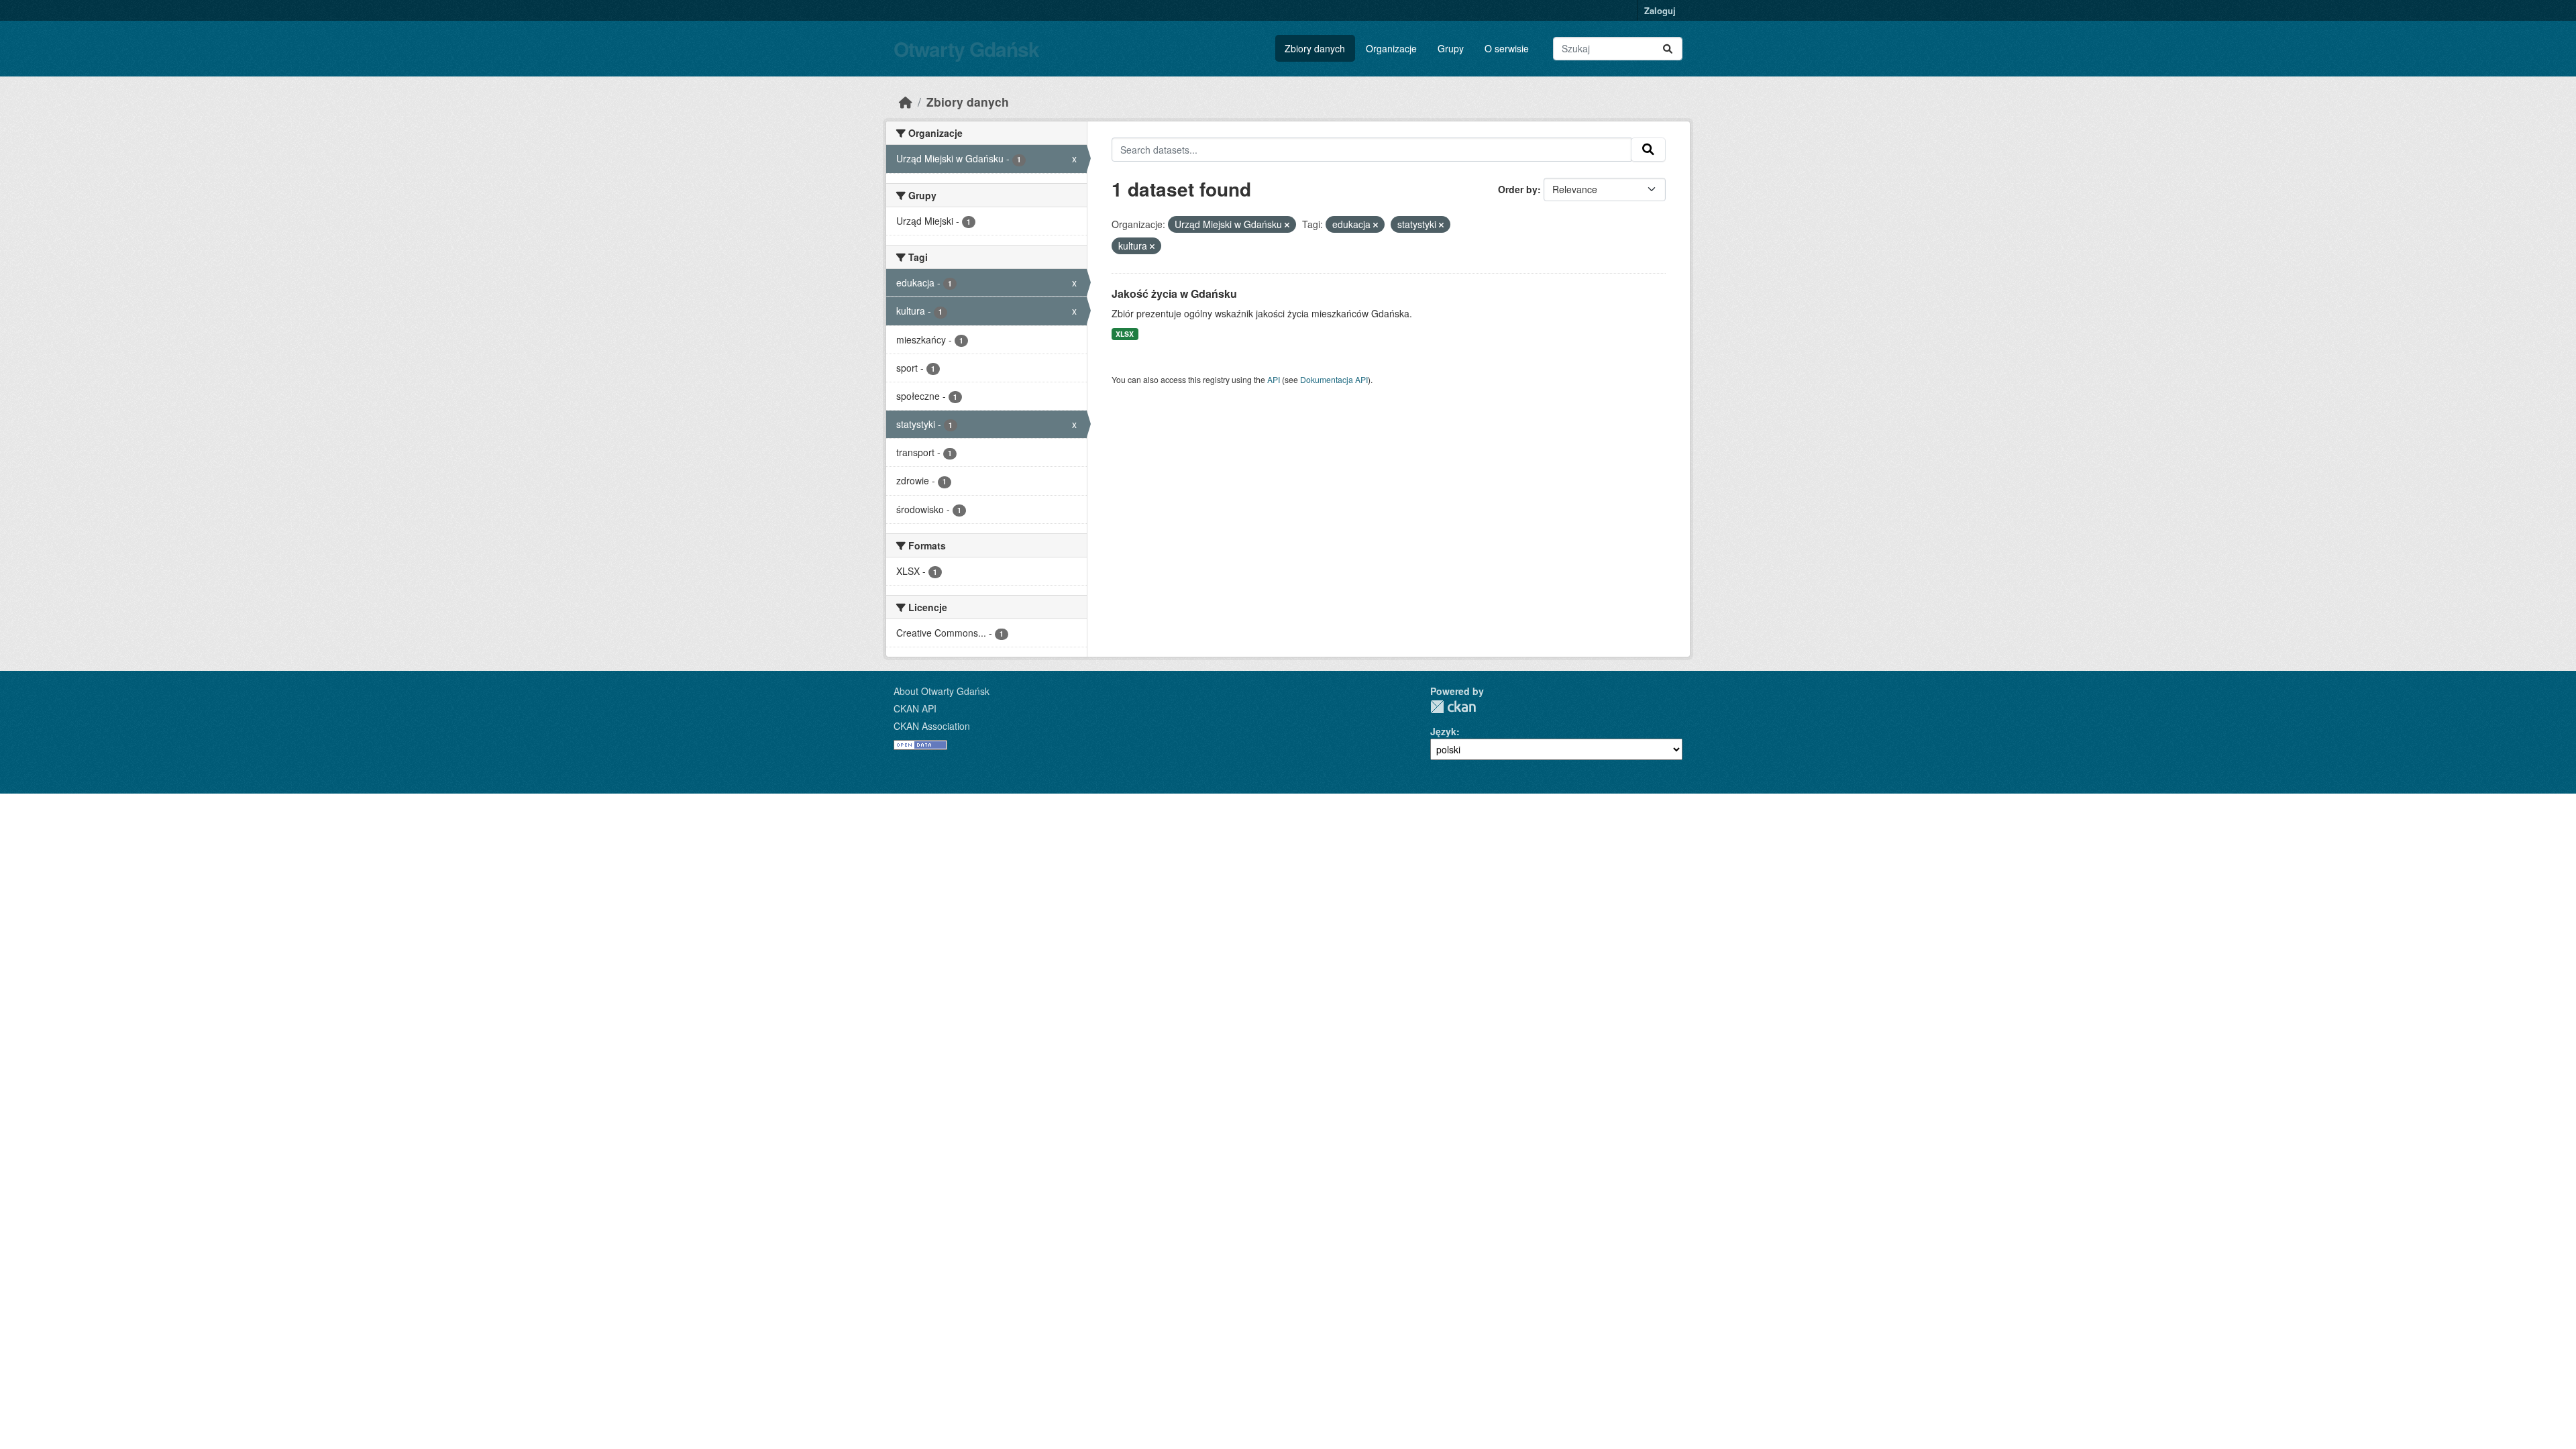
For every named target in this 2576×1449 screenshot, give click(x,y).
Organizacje (1391, 48)
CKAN (1453, 707)
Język (1443, 731)
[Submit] (1668, 49)
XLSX (1125, 334)
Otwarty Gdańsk (966, 49)
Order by (1518, 189)
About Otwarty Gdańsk (942, 691)
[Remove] (1287, 225)
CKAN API (915, 708)
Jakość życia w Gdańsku (1174, 293)
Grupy (1451, 48)
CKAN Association (932, 726)
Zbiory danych (1315, 48)
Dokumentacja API (1334, 379)
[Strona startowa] (906, 102)
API (1274, 379)
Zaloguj (1660, 10)
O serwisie (1507, 48)
